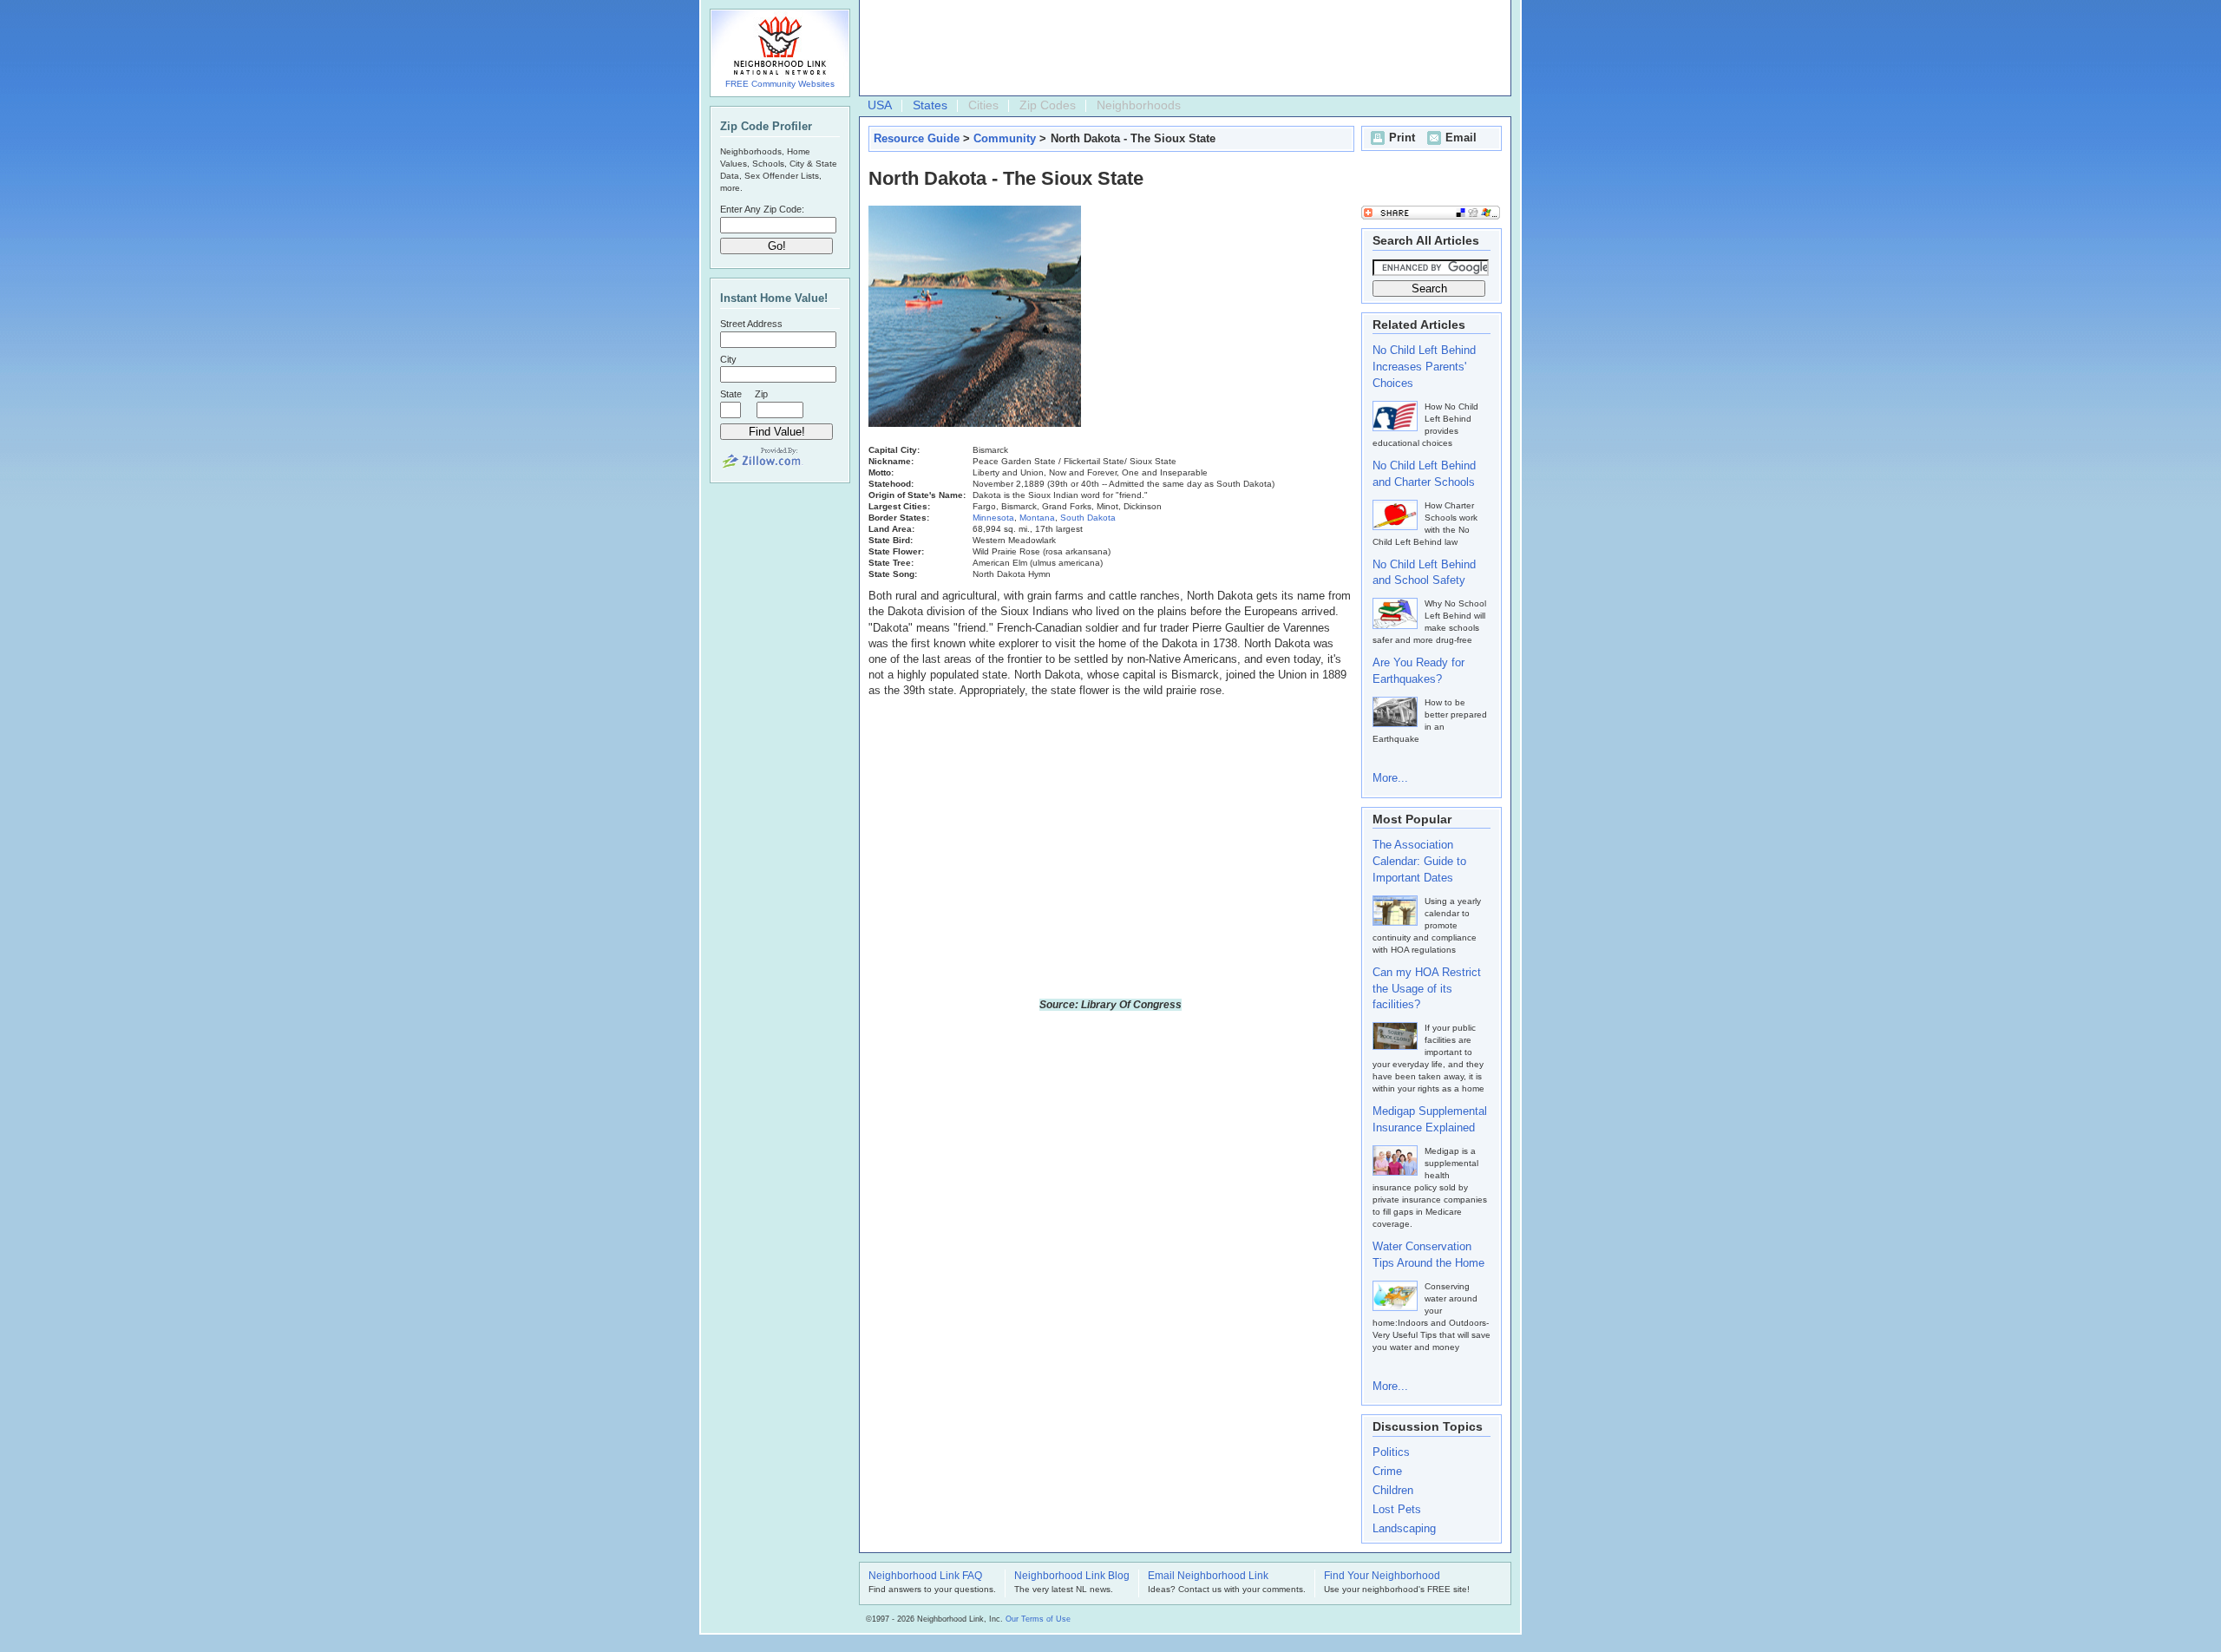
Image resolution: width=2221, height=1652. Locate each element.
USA (880, 105)
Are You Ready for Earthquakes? (1418, 671)
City (728, 359)
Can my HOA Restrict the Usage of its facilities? (1427, 989)
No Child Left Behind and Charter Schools (1424, 474)
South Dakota (1088, 518)
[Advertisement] (1181, 49)
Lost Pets (1397, 1509)
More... (1390, 778)
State (731, 394)
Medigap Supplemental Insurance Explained (1430, 1119)
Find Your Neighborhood (1382, 1577)
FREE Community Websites (780, 84)
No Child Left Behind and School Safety (1424, 573)
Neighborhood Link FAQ (925, 1577)
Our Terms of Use (1038, 1619)
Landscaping (1404, 1528)
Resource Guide (917, 138)
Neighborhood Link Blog (1072, 1577)
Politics (1391, 1452)
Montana (1037, 518)
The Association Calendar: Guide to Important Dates (1419, 861)
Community (1005, 138)
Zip (761, 394)
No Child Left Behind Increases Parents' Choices (1424, 367)
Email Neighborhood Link (1208, 1577)
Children (1393, 1490)
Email (1461, 138)
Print (1402, 138)
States (930, 105)
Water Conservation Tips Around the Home (1428, 1255)
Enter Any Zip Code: (762, 209)
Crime (1387, 1471)
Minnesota (993, 518)
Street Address (751, 324)
